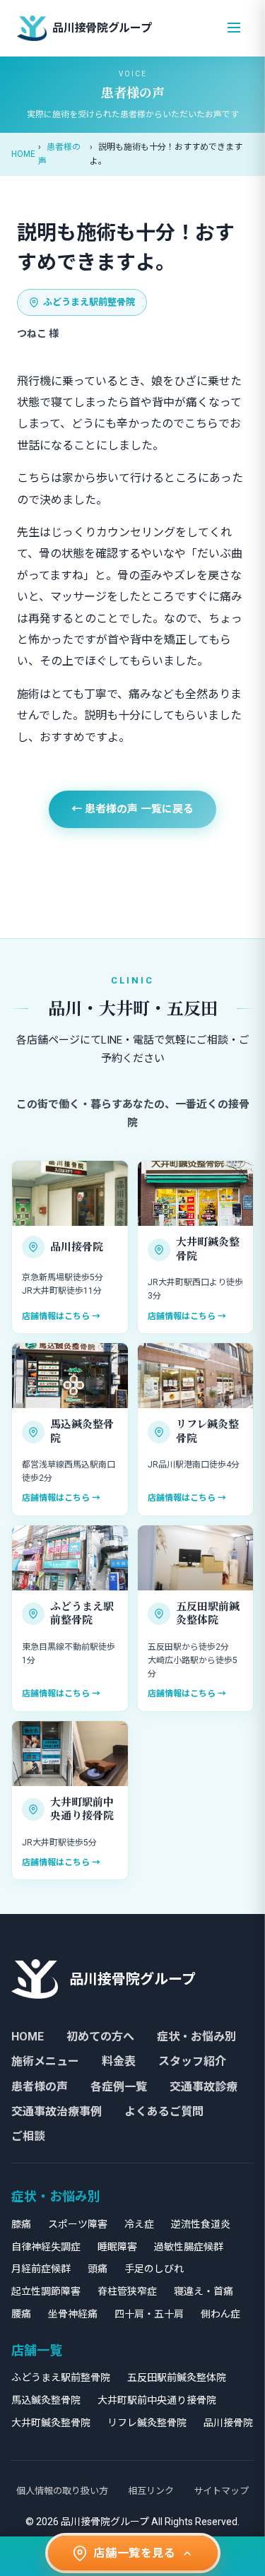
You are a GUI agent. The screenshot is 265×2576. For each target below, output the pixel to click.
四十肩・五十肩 (149, 2314)
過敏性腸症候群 (189, 2247)
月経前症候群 (41, 2269)
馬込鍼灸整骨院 (46, 2400)
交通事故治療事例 (57, 2111)
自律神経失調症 (46, 2247)
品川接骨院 (228, 2423)
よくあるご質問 (164, 2111)
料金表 (119, 2061)
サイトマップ (221, 2491)
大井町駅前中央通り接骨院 (157, 2400)
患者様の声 (40, 2087)
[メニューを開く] (234, 29)
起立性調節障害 (46, 2291)
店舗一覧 (37, 2350)
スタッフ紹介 (192, 2061)
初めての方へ (100, 2037)
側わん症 (220, 2314)
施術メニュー (45, 2061)
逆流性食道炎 (201, 2224)
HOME (23, 154)
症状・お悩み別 (196, 2037)
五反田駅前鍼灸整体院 (177, 2377)
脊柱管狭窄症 (127, 2291)
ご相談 (28, 2136)
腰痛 (21, 2314)
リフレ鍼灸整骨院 (147, 2423)
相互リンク (151, 2491)
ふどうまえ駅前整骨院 (89, 302)
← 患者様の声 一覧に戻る (132, 809)
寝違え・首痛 (204, 2291)
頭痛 (98, 2269)
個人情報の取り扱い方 (62, 2491)
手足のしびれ (154, 2269)
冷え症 (139, 2224)
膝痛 (21, 2224)
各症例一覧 (119, 2087)
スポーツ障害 (78, 2224)
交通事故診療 (204, 2087)
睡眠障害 (117, 2247)
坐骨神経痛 (73, 2314)
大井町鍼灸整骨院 (51, 2423)
